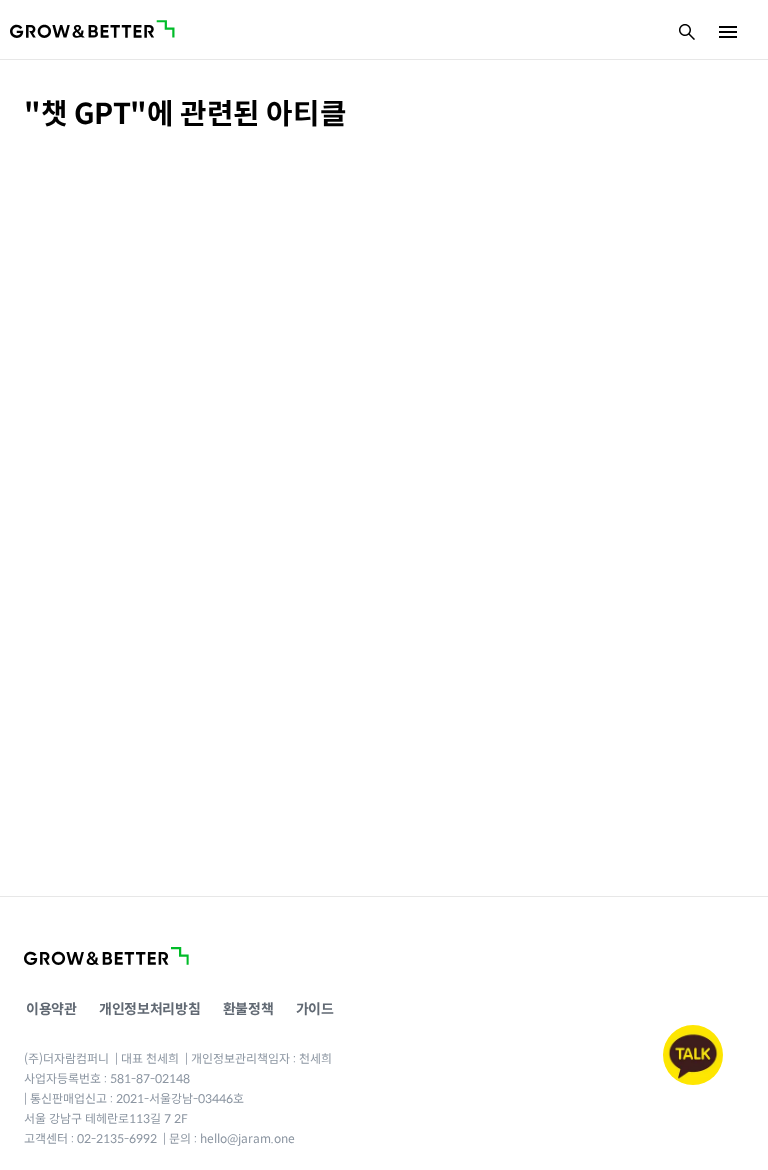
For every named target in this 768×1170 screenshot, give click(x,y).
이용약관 (51, 1009)
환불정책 (248, 1009)
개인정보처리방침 (150, 1009)
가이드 (315, 1009)
